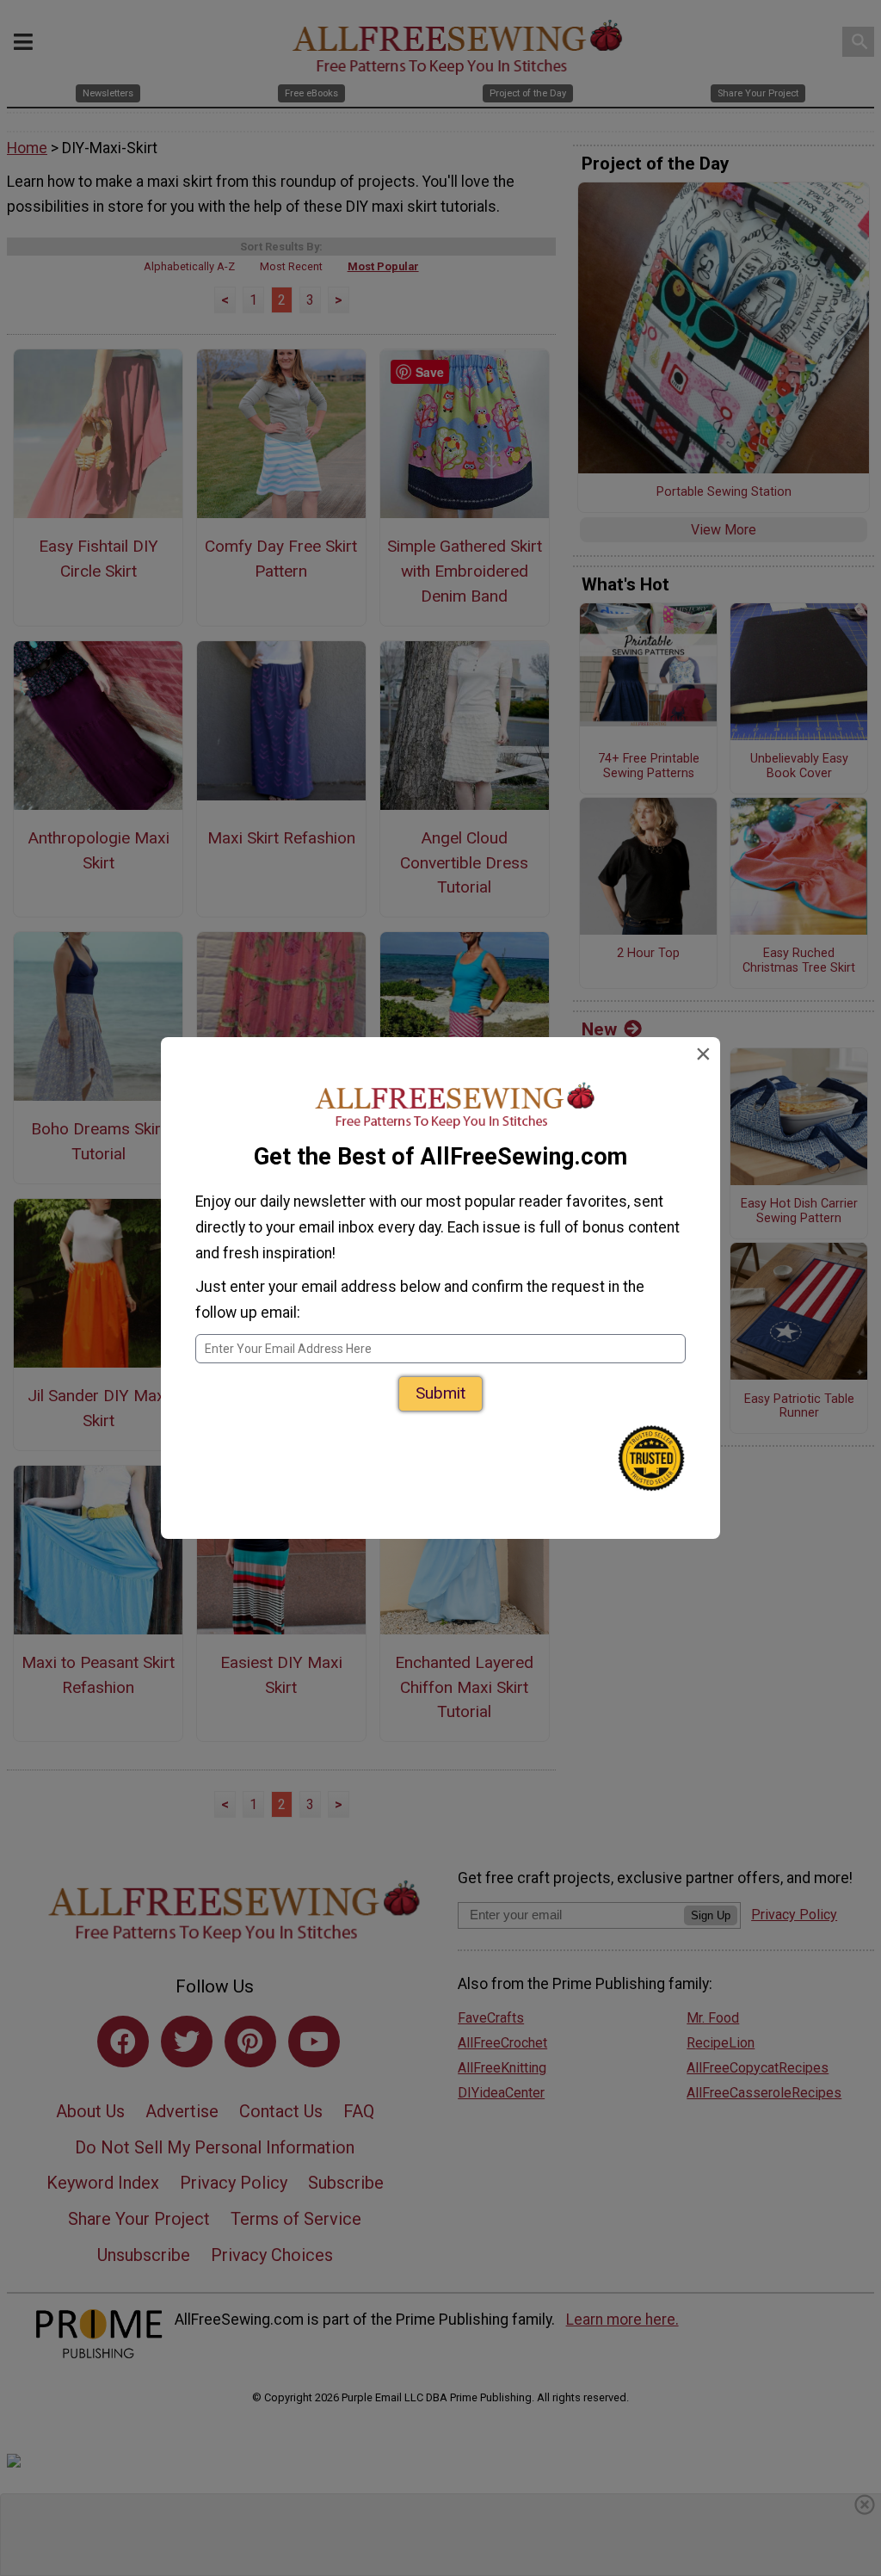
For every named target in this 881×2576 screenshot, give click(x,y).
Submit (440, 1393)
